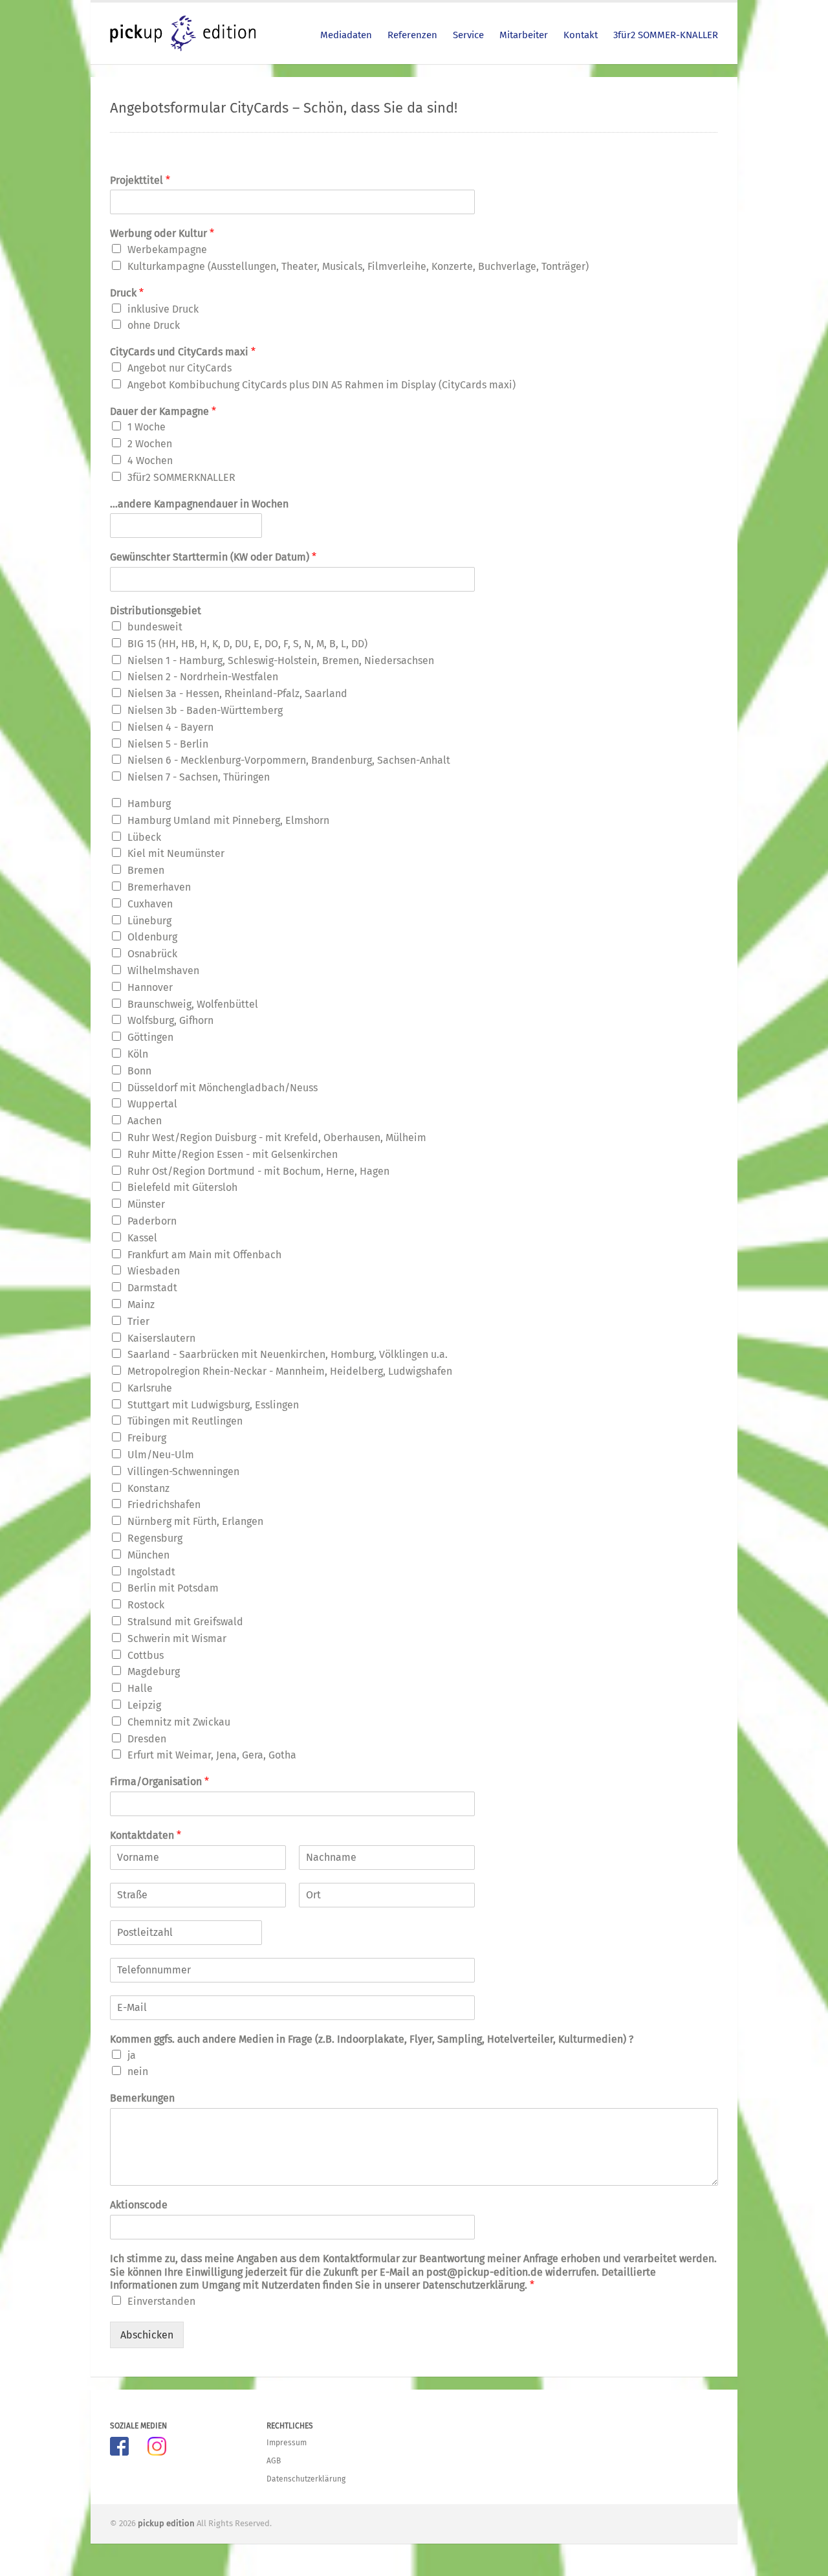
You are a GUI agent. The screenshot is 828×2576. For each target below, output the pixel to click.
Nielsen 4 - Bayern (170, 727)
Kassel (142, 1238)
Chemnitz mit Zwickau (179, 1722)
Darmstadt (152, 1288)
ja (132, 2055)
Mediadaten (346, 35)
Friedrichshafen (164, 1505)
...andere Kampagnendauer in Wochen (199, 504)
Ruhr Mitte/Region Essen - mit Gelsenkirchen (233, 1154)
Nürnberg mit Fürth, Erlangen (195, 1521)
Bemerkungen (142, 2098)
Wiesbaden (154, 1271)
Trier (138, 1321)
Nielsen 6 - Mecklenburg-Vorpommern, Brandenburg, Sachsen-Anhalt (289, 760)
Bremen (146, 870)
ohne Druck (154, 325)
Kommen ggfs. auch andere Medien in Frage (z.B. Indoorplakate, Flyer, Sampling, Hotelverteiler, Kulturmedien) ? (372, 2039)
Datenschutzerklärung (306, 2479)
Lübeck (144, 837)
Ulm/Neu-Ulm (161, 1455)
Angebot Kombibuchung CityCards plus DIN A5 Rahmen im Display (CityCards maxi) (321, 385)
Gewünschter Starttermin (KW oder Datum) (213, 557)
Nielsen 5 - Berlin (168, 744)
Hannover (150, 987)
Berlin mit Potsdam (173, 1588)
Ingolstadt (151, 1572)
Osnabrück (152, 954)
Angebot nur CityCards (180, 368)
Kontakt (581, 35)
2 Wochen (150, 444)
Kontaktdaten (146, 1835)
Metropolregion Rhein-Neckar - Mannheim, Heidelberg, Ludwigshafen (290, 1371)
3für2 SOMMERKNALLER (181, 477)
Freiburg (147, 1438)
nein (138, 2071)
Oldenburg (152, 937)
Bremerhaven (159, 887)
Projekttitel (140, 180)
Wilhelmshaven (163, 971)
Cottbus (146, 1655)
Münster (146, 1204)
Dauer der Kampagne (163, 411)
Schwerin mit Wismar (177, 1638)
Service (468, 35)
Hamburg (149, 804)
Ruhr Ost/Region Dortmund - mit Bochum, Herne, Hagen (258, 1171)
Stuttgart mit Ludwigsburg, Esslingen (213, 1405)
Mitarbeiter (524, 35)
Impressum (287, 2443)
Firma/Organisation (159, 1782)
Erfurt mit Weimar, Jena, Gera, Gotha (212, 1755)
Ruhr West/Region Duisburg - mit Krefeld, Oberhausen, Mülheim (277, 1138)
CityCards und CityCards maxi (183, 352)
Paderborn (152, 1221)
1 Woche (147, 427)
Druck (127, 293)
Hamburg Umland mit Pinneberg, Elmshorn (228, 820)
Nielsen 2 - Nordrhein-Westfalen (203, 677)
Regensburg (155, 1538)
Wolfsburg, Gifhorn (170, 1020)
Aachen (145, 1121)
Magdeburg (154, 1671)
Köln (138, 1054)
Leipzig (144, 1705)
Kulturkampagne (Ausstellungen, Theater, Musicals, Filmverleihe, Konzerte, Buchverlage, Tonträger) (358, 266)
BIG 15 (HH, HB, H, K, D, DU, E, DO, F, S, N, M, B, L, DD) (247, 644)
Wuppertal (152, 1104)
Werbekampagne (167, 250)
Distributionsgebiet (156, 611)
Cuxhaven (150, 904)
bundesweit (155, 627)
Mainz (141, 1305)
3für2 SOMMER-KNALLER (666, 35)
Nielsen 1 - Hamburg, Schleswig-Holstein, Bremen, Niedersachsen (281, 661)
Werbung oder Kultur (162, 233)
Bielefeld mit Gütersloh (182, 1187)
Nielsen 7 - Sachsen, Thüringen (199, 777)
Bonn (139, 1071)
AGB (274, 2461)
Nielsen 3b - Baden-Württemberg (205, 710)
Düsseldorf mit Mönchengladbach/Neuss (223, 1088)
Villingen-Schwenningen (183, 1471)
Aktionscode (139, 2205)
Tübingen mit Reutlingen (185, 1421)
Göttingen (150, 1037)
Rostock (146, 1605)
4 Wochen (150, 461)
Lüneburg (149, 921)
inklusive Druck (163, 309)
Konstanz (148, 1488)
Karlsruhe (150, 1388)
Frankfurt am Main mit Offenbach (204, 1255)
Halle (140, 1688)
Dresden (147, 1739)
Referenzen (412, 35)
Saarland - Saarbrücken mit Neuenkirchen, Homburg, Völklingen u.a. (288, 1354)
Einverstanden (161, 2301)
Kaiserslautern (161, 1338)
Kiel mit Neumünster (176, 853)
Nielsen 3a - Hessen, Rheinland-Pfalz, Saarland (237, 694)
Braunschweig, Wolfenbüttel (193, 1004)
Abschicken (147, 2335)
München (148, 1555)
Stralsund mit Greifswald (185, 1622)
